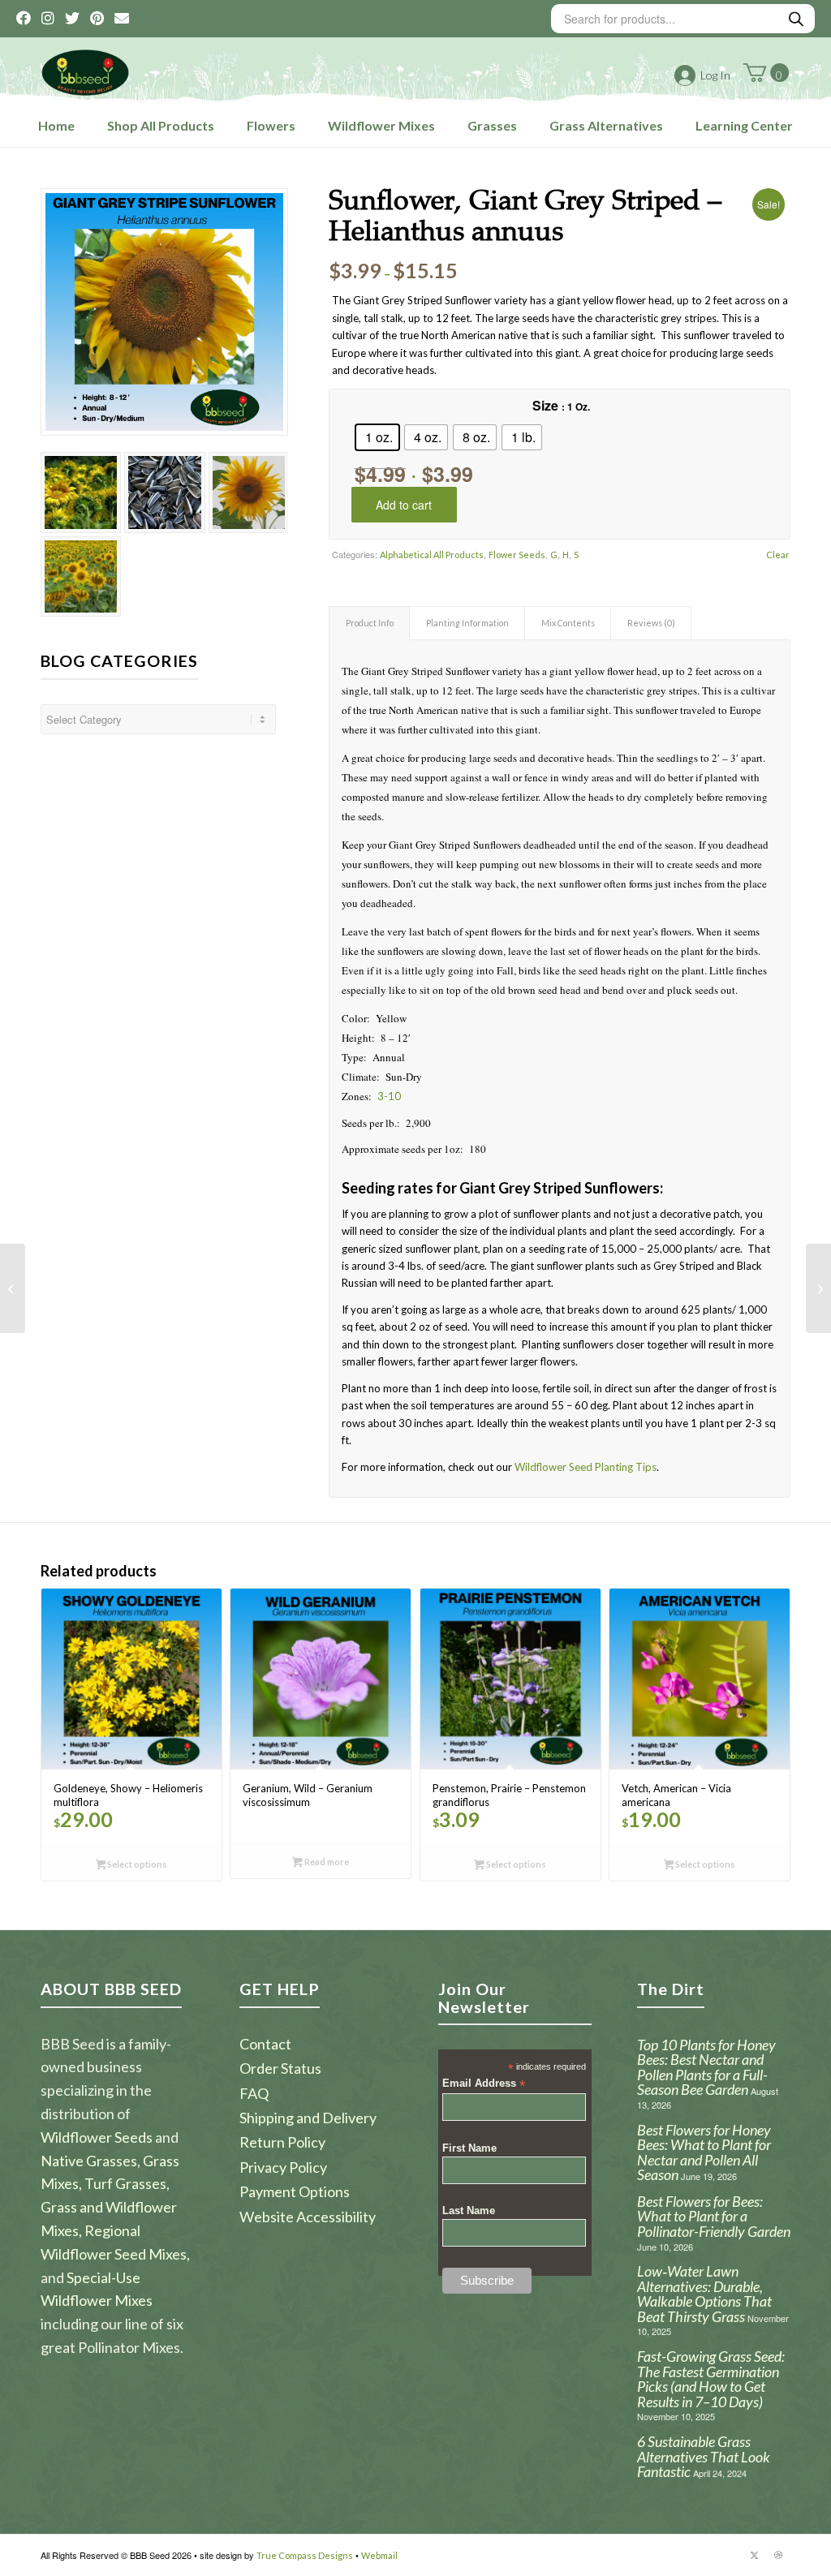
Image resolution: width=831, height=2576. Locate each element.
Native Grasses (89, 2161)
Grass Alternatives (606, 125)
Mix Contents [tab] (568, 623)
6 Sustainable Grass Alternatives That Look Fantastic (704, 2456)
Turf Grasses (125, 2183)
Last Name (469, 2210)
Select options (136, 1864)
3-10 (389, 1096)
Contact (265, 2044)
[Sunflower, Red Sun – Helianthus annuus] (818, 1288)
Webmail (379, 2555)
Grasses (492, 125)
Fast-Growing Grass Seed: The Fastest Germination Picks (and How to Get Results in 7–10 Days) (711, 2379)
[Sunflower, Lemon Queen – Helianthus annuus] (13, 1288)
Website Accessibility (308, 2217)
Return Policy (282, 2142)
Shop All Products (161, 125)
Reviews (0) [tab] (651, 623)
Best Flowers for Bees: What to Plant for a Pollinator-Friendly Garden (714, 2216)
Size (545, 405)
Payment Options (295, 2191)
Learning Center (744, 125)
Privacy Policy (283, 2167)
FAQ (254, 2093)
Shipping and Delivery (308, 2118)
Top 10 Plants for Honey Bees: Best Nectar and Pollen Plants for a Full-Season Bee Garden (706, 2067)
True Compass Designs (305, 2555)
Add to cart (404, 505)
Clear (778, 555)
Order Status (280, 2068)
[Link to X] (754, 2555)
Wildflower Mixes (381, 125)
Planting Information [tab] (467, 623)
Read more (326, 1862)
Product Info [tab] (370, 623)
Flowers (271, 125)
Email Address (484, 2084)
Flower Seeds (517, 555)
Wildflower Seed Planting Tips (586, 1467)
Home (56, 125)
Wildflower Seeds (97, 2137)
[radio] (377, 437)
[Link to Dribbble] (778, 2555)
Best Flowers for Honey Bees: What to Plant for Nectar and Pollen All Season (704, 2152)
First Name (469, 2148)
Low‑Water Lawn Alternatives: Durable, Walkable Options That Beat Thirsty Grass (704, 2294)
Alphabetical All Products (432, 555)
